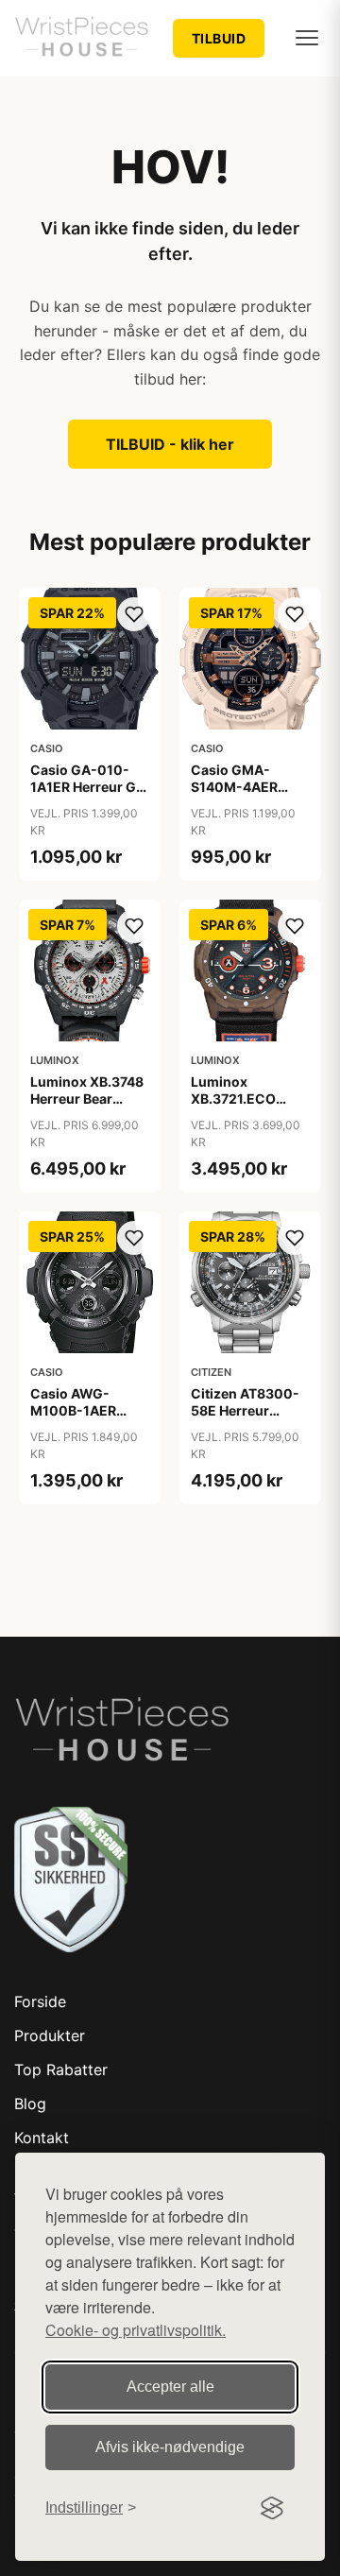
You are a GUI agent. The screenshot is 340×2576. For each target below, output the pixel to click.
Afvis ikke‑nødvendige (170, 2447)
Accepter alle (170, 2387)
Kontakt (42, 2138)
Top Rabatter (61, 2069)
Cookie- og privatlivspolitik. (136, 2330)
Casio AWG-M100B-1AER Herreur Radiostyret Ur (76, 1419)
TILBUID (219, 38)
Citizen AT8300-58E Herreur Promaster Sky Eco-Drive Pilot (245, 1419)
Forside (40, 2001)
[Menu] (307, 38)
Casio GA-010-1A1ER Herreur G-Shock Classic (86, 787)
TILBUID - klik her (170, 444)
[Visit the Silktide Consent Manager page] (272, 2508)
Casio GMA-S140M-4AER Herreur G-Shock (246, 787)
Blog (30, 2104)
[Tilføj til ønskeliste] (134, 614)
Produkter (50, 2035)
